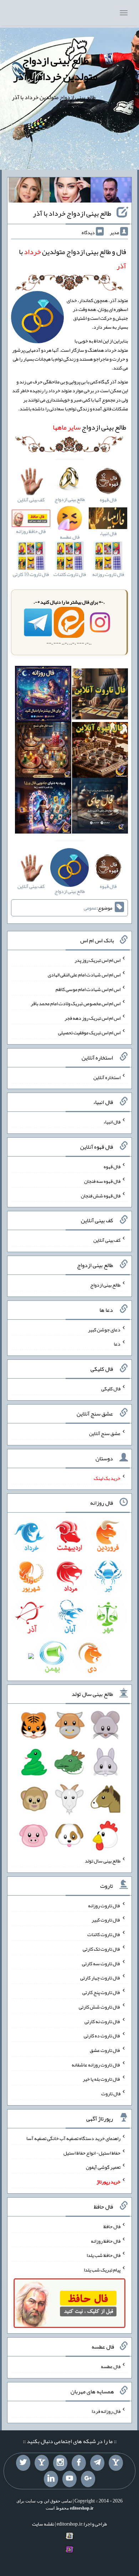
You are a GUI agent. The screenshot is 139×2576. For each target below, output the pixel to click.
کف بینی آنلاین (107, 1240)
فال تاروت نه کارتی (102, 2021)
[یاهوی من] (116, 2463)
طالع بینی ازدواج (89, 427)
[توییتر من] (23, 2463)
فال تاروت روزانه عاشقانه (96, 2064)
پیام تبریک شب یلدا (102, 2270)
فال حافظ (112, 2226)
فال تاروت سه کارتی (101, 1963)
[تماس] (42, 2463)
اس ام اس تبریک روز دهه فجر (92, 1018)
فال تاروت (111, 2093)
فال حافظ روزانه (106, 2241)
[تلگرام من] (97, 2463)
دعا (117, 1344)
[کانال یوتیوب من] (69, 2479)
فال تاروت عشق (105, 2050)
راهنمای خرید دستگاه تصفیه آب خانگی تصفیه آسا (73, 2138)
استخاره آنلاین (107, 1077)
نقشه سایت (43, 2524)
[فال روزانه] (43, 695)
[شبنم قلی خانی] (29, 192)
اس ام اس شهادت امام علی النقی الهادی (84, 975)
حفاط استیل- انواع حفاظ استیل (92, 2152)
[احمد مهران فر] (111, 192)
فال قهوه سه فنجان (102, 1181)
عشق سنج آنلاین (105, 1433)
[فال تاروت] (100, 695)
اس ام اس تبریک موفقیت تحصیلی (89, 1033)
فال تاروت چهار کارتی (100, 1978)
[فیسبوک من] (79, 2463)
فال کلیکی (111, 1389)
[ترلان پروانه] (70, 192)
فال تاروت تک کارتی (102, 1949)
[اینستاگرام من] (60, 2463)
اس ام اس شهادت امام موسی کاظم (88, 989)
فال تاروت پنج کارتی (101, 1992)
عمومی (90, 908)
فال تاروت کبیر (106, 1920)
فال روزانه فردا (106, 2411)
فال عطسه (111, 2366)
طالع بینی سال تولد (103, 1861)
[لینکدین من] (51, 2479)
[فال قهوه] (100, 751)
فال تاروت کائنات (104, 1934)
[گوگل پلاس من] (88, 2479)
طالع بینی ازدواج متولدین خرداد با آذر (55, 68)
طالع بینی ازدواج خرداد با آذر (72, 213)
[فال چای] (100, 807)
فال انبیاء (112, 1122)
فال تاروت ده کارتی (102, 2036)
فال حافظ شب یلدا (104, 2255)
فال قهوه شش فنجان (101, 1195)
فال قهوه (112, 1166)
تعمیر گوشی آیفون (103, 2167)
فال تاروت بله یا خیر (102, 2079)
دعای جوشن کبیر (104, 1329)
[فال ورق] (43, 807)
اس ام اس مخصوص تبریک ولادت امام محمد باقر (76, 1003)
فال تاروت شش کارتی (100, 2007)
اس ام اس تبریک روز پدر (97, 960)
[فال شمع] (43, 751)
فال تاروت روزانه (104, 1905)
